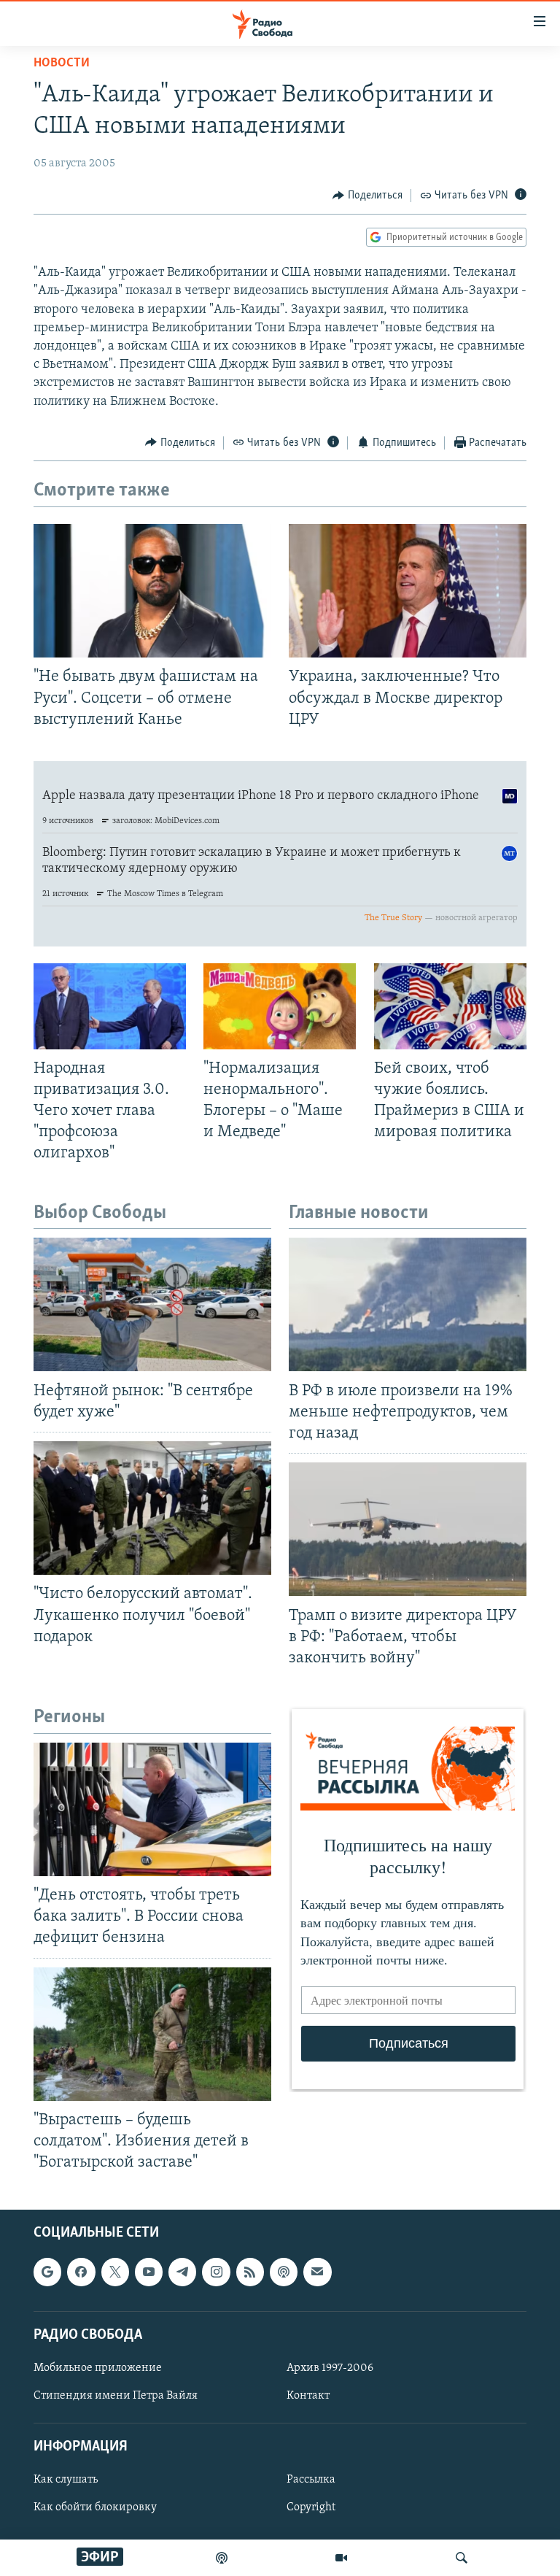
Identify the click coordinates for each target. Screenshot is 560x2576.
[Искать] (462, 2558)
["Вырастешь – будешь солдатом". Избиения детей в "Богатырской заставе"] (152, 2034)
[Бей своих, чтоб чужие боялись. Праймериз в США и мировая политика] (450, 1006)
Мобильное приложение (98, 2368)
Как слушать (66, 2480)
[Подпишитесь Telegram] (182, 2272)
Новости (62, 63)
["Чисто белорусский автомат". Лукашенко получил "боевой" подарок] (152, 1508)
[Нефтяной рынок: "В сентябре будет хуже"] (152, 1304)
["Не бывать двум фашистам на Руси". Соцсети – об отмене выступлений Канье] (152, 591)
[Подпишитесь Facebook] (81, 2272)
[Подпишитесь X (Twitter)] (115, 2272)
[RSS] (250, 2272)
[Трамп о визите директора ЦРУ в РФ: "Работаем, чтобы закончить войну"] (408, 1529)
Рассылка (311, 2480)
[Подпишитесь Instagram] (216, 2272)
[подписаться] (317, 2272)
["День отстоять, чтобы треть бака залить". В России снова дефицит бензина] (152, 1809)
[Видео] (341, 2558)
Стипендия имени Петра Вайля (116, 2396)
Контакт (308, 2396)
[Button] (367, 196)
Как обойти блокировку (95, 2508)
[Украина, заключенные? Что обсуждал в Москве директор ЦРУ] (408, 591)
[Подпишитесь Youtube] (149, 2272)
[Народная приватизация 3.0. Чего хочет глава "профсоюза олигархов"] (110, 1006)
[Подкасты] (284, 2272)
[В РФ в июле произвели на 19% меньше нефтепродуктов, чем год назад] (408, 1304)
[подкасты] (222, 2558)
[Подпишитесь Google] (47, 2272)
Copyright (311, 2508)
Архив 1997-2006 (330, 2368)
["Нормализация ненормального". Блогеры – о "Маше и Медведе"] (280, 1006)
